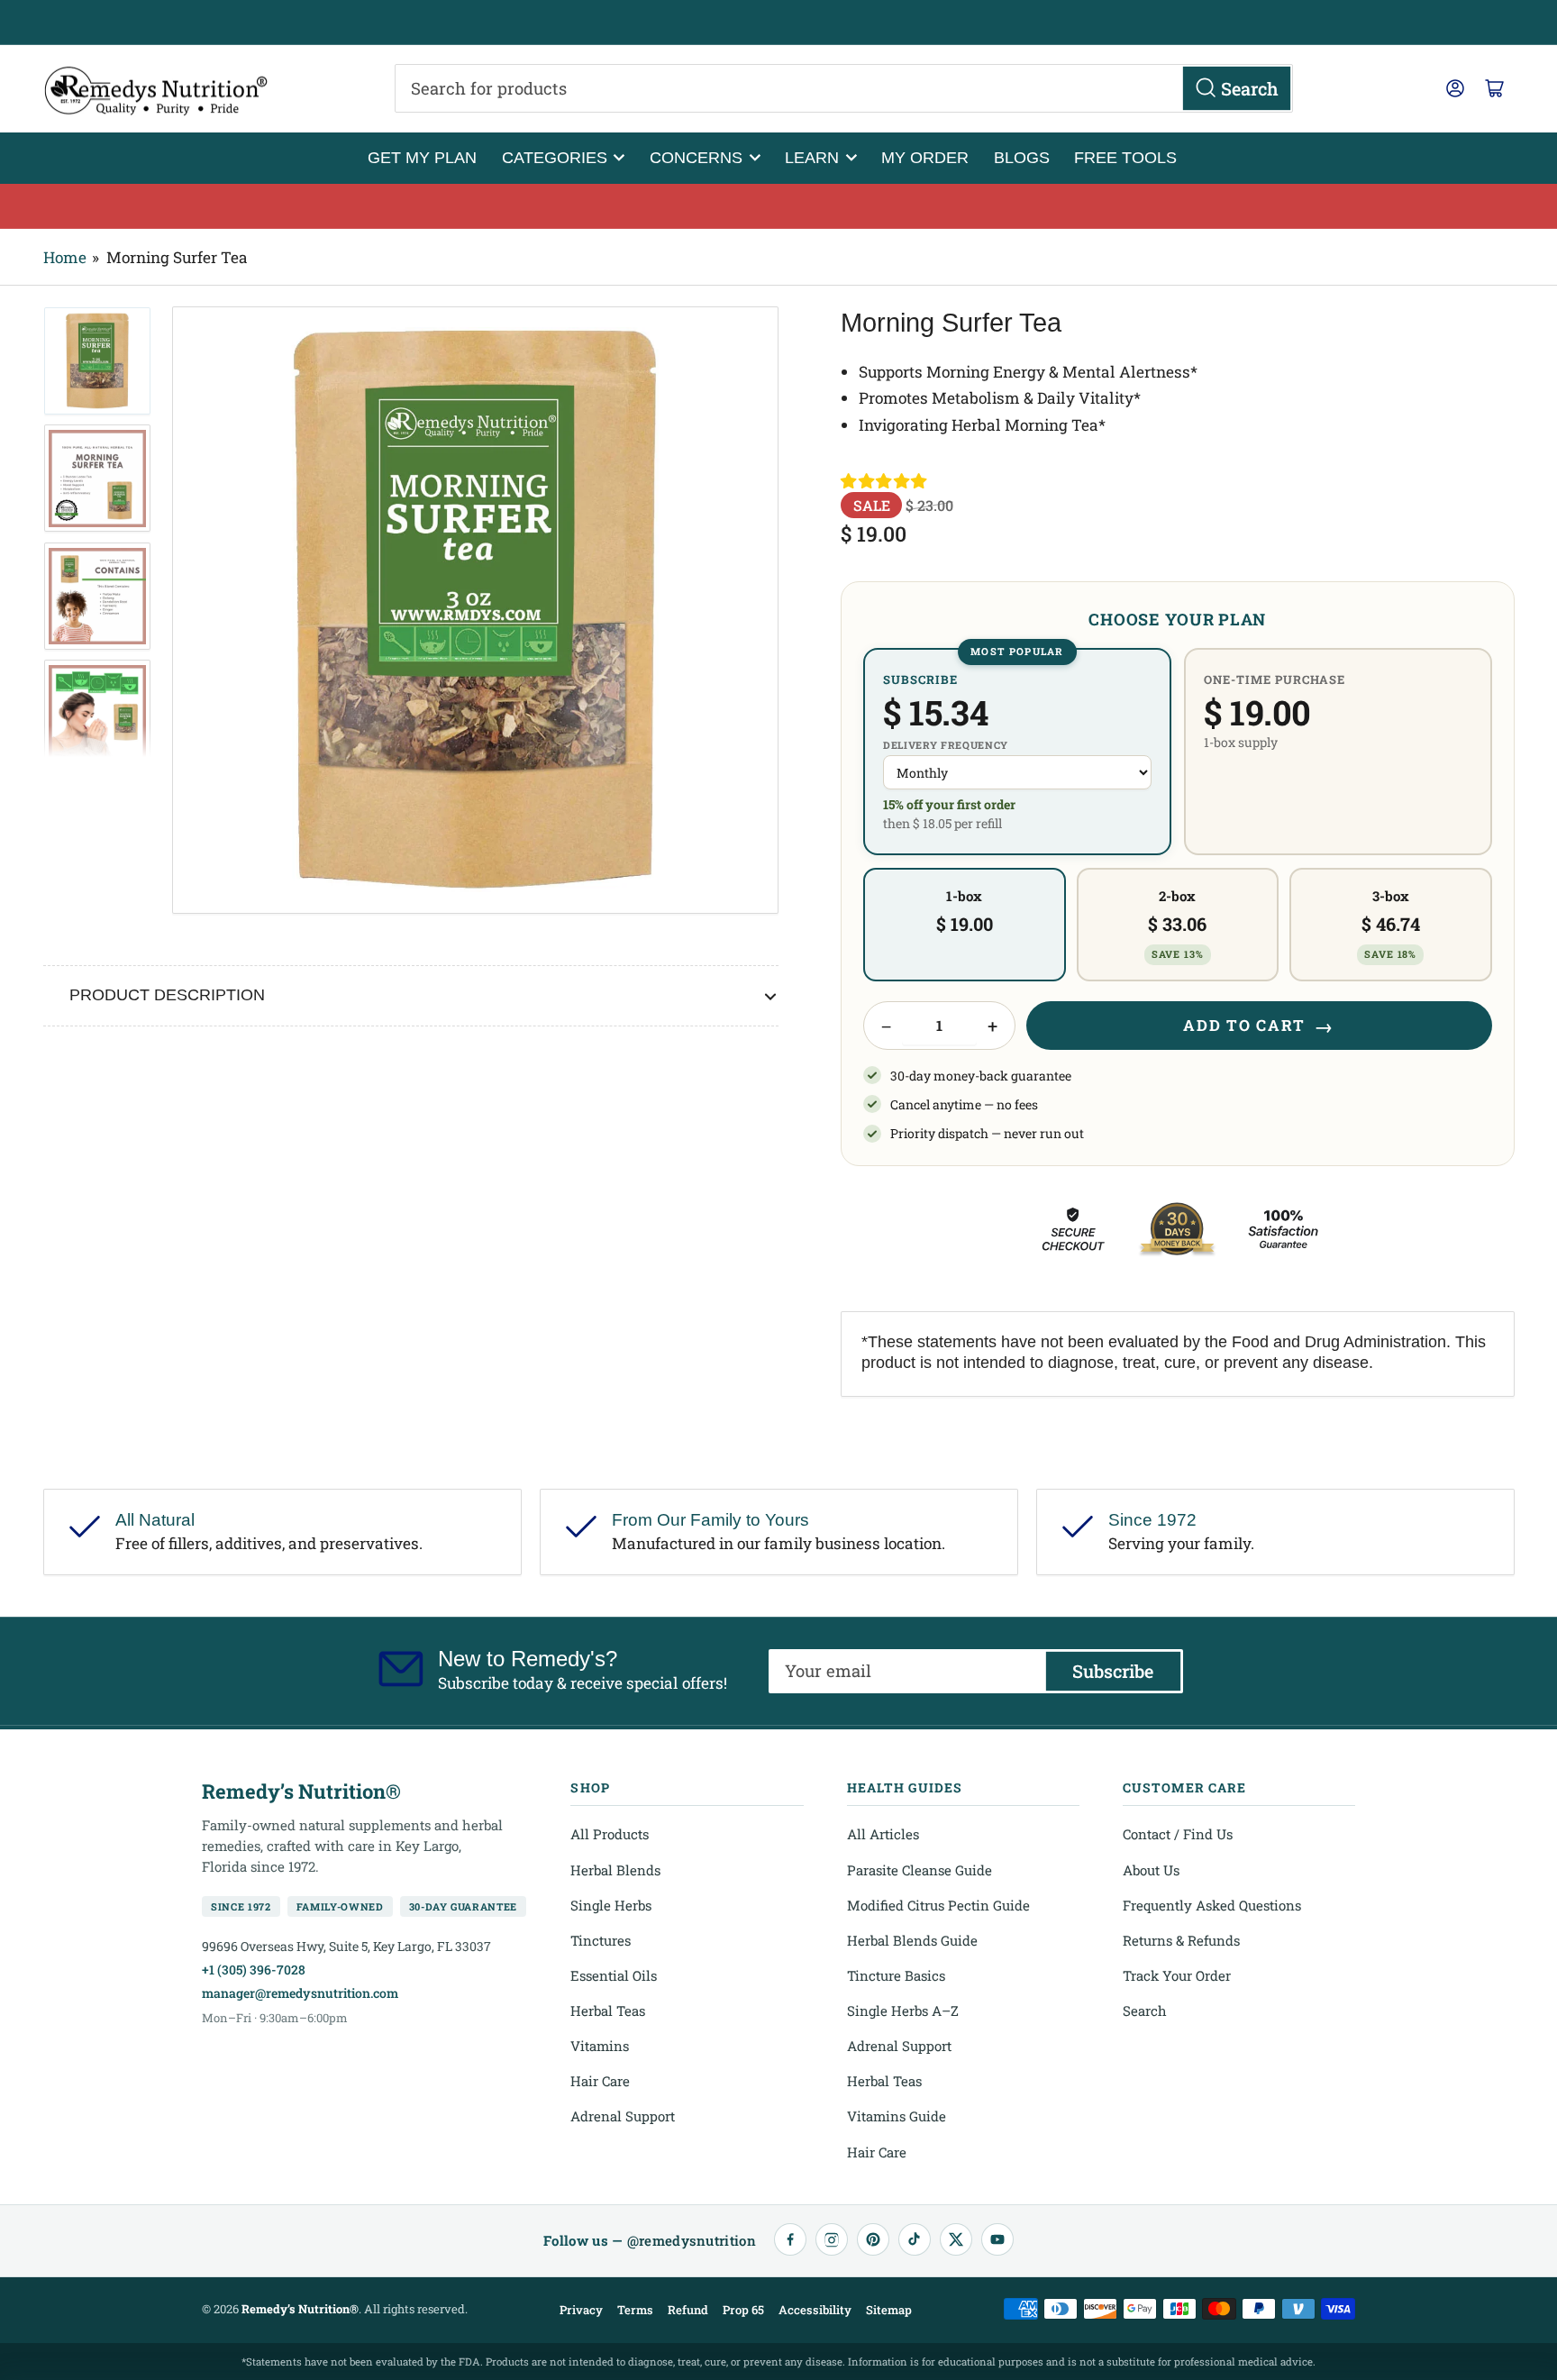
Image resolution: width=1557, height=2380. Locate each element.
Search (1145, 2011)
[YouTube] (997, 2239)
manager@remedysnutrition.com (300, 1993)
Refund (688, 2310)
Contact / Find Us (1178, 1834)
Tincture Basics (896, 1975)
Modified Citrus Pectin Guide (938, 1905)
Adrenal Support (623, 2116)
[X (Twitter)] (956, 2239)
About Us (1151, 1870)
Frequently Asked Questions (1212, 1905)
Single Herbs (611, 1905)
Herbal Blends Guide (912, 1940)
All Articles (883, 1834)
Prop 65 (743, 2310)
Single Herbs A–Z (903, 2011)
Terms (635, 2310)
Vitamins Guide (897, 2116)
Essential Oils (614, 1975)
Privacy (581, 2310)
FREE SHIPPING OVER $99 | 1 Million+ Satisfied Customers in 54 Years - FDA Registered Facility (778, 23)
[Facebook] (790, 2239)
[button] (885, 481)
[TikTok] (915, 2239)
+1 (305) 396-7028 (254, 1970)
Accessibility (815, 2310)
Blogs (1022, 157)
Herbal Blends (615, 1870)
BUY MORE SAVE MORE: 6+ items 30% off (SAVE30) (779, 206)
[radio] (1017, 751)
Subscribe (1113, 1671)
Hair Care (600, 2081)
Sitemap (889, 2310)
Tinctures (601, 1940)
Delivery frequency (946, 745)
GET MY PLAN (422, 157)
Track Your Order (1177, 1975)
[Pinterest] (873, 2239)
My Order (925, 157)
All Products (610, 1834)
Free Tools (1125, 157)
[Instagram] (832, 2239)
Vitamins (600, 2046)
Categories (555, 157)
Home (65, 257)
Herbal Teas (608, 2011)
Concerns (696, 157)
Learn (812, 157)
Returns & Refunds (1181, 1940)
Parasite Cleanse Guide (920, 1870)
